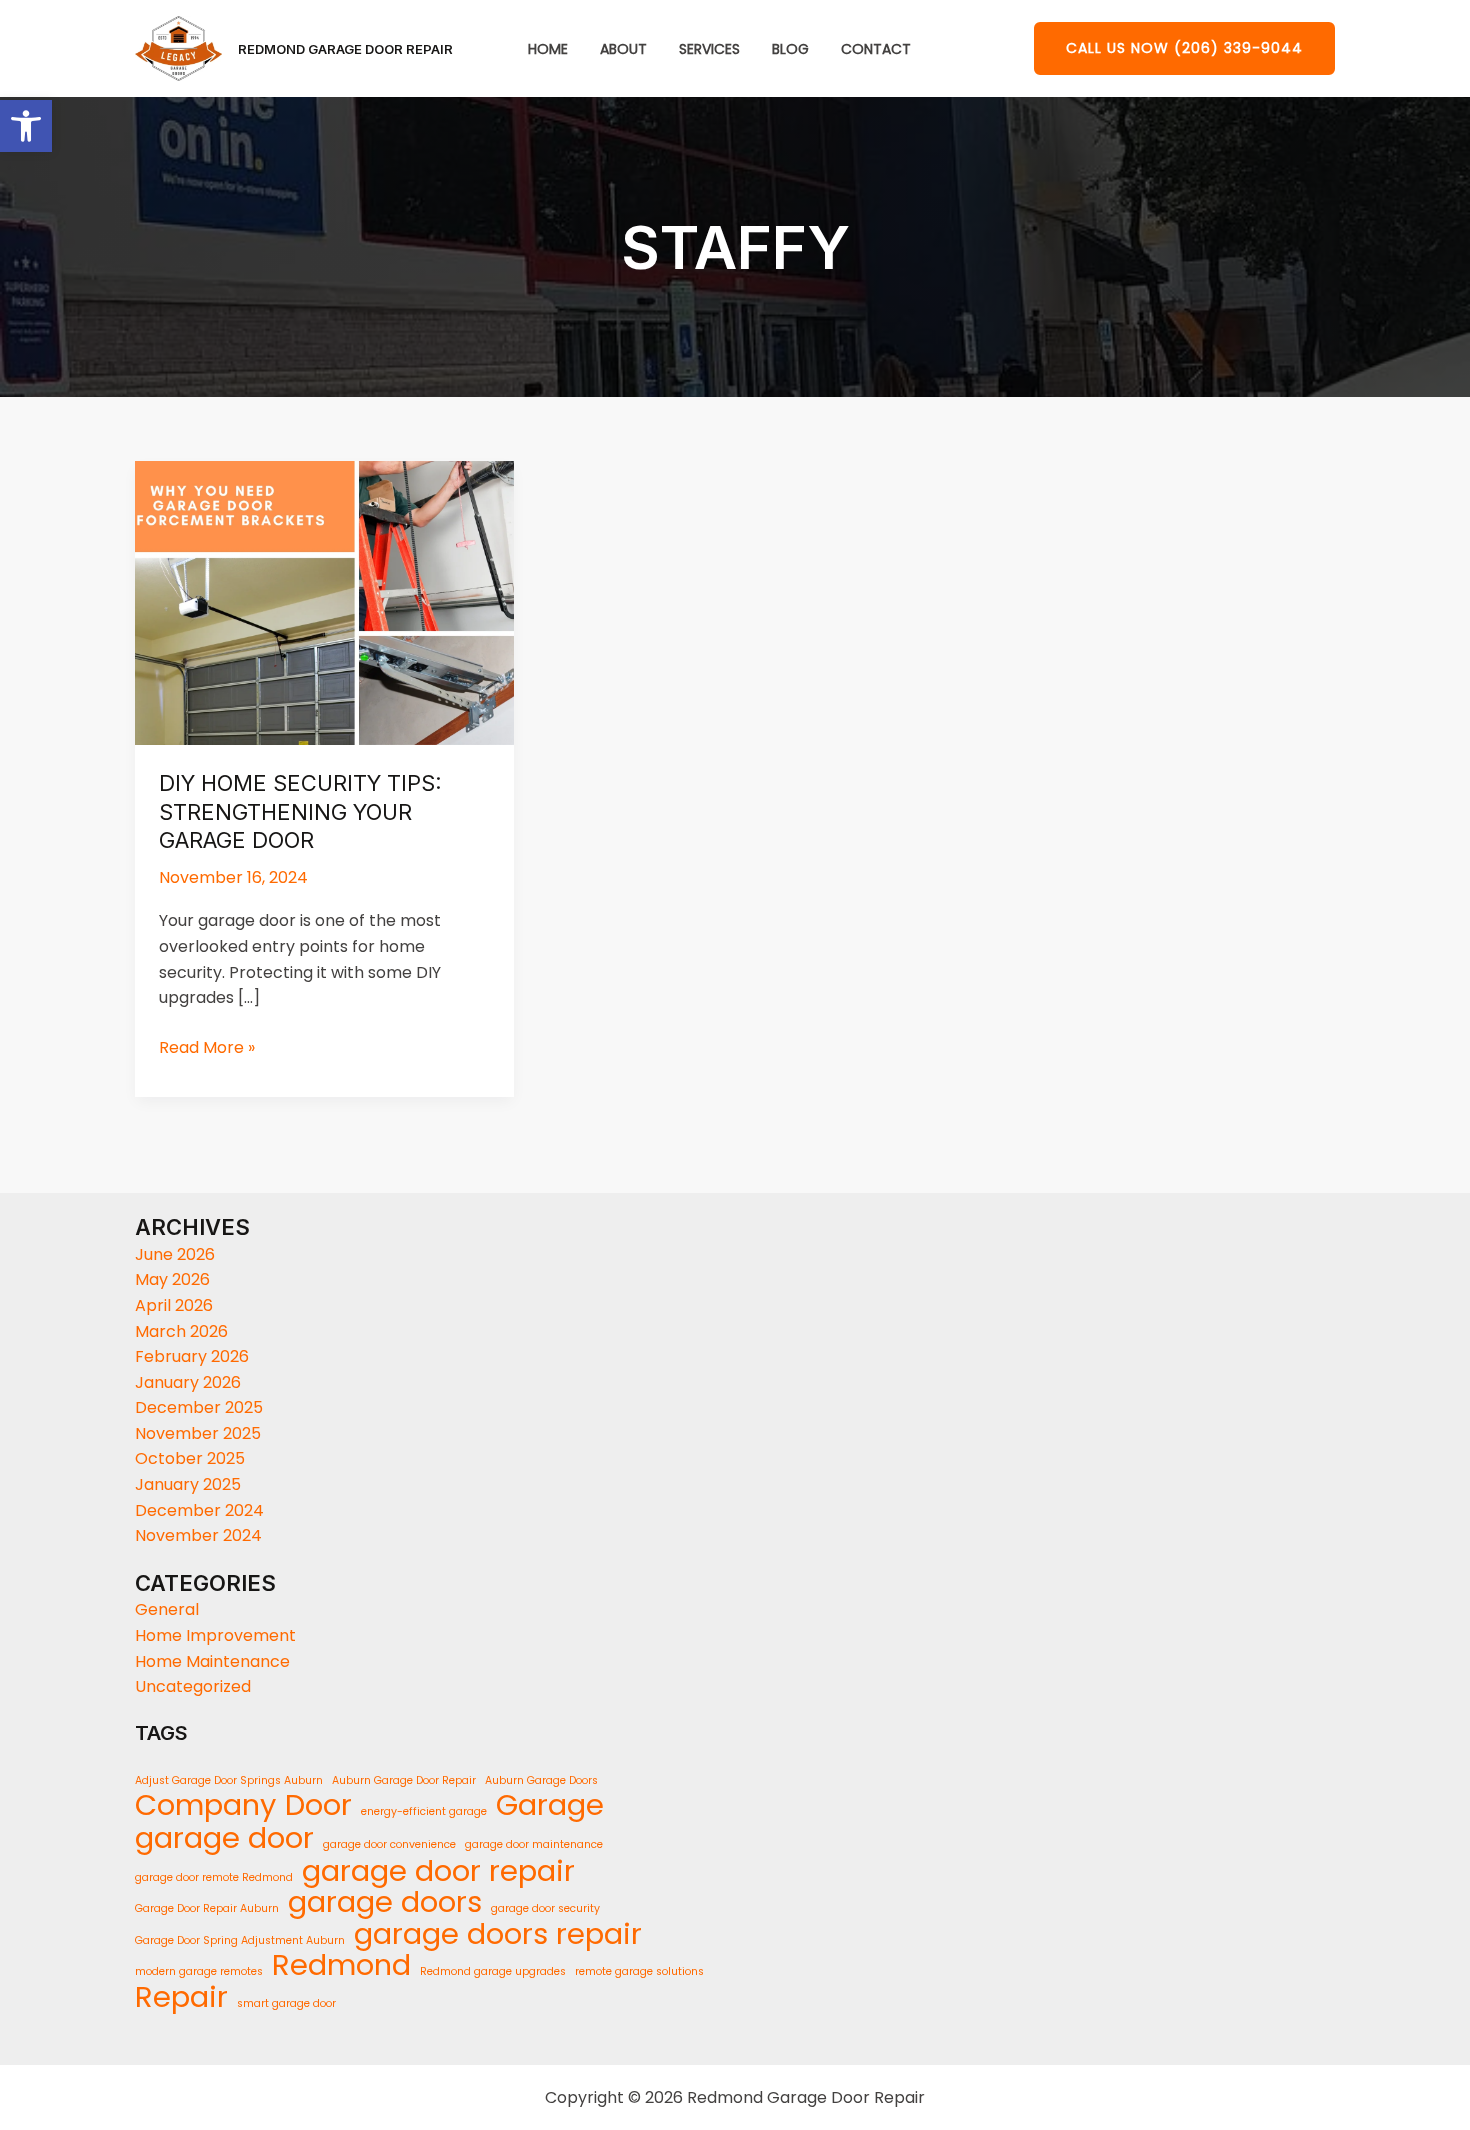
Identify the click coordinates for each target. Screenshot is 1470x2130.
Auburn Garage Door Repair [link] (404, 1780)
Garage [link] (550, 1806)
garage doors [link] (385, 1903)
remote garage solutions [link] (639, 1971)
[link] (26, 126)
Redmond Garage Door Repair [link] (345, 49)
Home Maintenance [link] (212, 1661)
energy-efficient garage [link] (424, 1811)
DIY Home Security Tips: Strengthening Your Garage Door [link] (300, 811)
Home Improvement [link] (215, 1635)
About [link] (623, 49)
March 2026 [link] (181, 1331)
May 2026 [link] (172, 1279)
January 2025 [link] (188, 1484)
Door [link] (318, 1806)
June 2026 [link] (175, 1254)
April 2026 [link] (174, 1305)
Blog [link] (790, 49)
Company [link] (205, 1806)
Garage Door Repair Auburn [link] (207, 1908)
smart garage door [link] (286, 2003)
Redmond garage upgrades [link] (493, 1971)
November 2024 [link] (198, 1535)
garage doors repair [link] (498, 1935)
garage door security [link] (545, 1908)
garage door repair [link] (438, 1871)
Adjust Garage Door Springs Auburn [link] (229, 1780)
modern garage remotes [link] (199, 1971)
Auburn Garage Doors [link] (541, 1780)
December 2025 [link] (199, 1407)
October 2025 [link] (190, 1458)
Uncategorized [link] (193, 1686)
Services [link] (709, 49)
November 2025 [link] (198, 1433)
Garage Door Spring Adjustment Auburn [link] (240, 1940)
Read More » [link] (207, 1047)
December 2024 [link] (199, 1510)
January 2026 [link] (188, 1382)
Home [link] (548, 49)
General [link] (167, 1609)
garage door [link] (224, 1838)
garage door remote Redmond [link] (214, 1877)
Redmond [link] (341, 1966)
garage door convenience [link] (389, 1844)
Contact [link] (876, 49)
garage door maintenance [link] (534, 1844)
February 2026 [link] (192, 1356)
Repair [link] (181, 1998)
